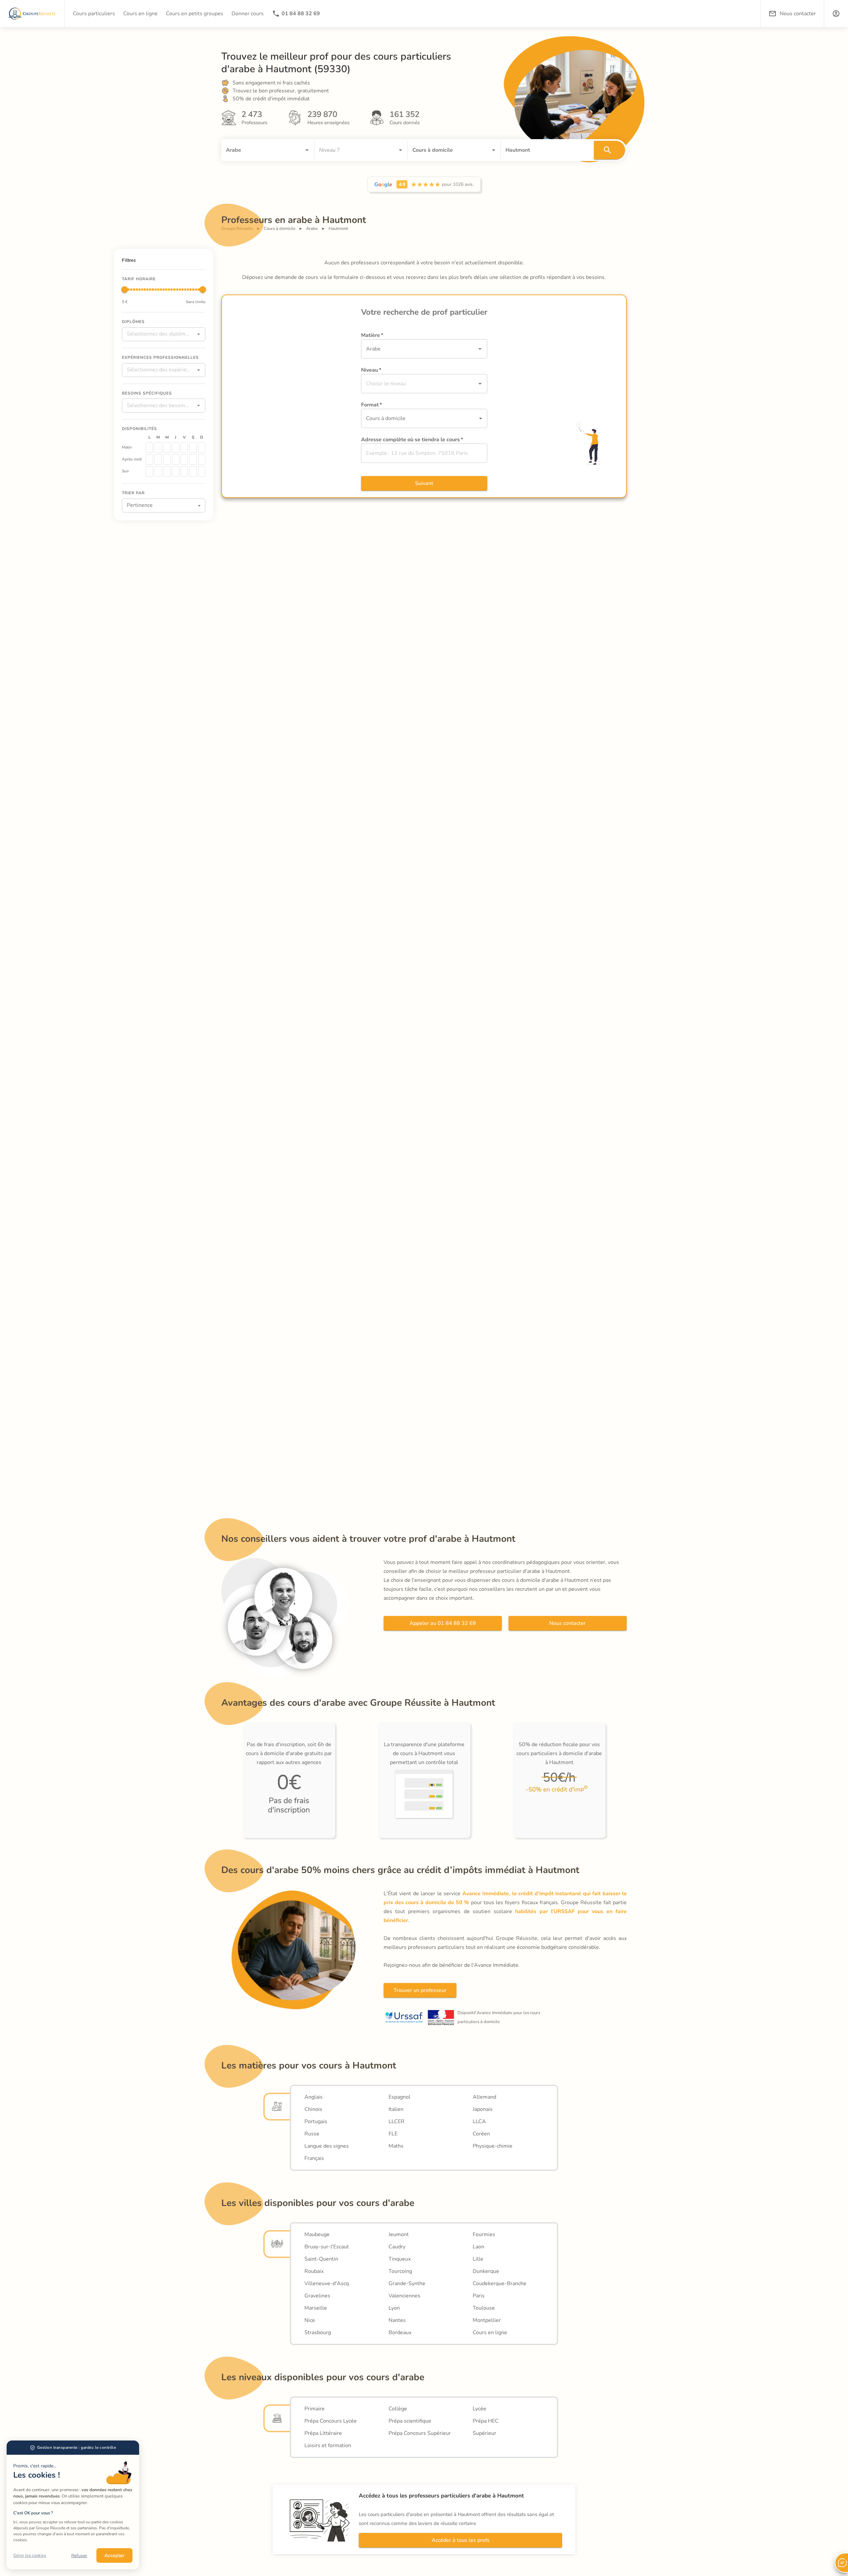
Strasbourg (318, 2333)
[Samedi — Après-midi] (193, 459)
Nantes (397, 2320)
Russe (312, 2134)
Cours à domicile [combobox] (386, 418)
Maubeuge (317, 2234)
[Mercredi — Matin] (167, 448)
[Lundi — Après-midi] (149, 459)
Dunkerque (486, 2271)
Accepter (114, 2555)
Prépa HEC (486, 2421)
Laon (478, 2247)
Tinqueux (400, 2259)
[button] (836, 14)
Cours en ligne (490, 2333)
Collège (398, 2409)
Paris (479, 2296)
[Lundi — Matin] (149, 448)
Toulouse (484, 2308)
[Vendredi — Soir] (184, 471)
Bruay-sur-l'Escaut (327, 2247)
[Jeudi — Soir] (176, 471)
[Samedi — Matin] (193, 448)
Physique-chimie (493, 2146)
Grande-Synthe (407, 2283)
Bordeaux (400, 2333)
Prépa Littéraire (323, 2433)
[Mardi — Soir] (158, 471)
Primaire (315, 2409)
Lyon (394, 2308)
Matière (372, 335)
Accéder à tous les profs (461, 2540)
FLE (393, 2134)
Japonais (483, 2109)
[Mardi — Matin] (158, 448)
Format (371, 405)
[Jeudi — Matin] (176, 448)
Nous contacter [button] (798, 14)
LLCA (479, 2121)
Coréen (481, 2134)
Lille (478, 2259)
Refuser (79, 2556)
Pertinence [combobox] (140, 505)
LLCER (397, 2121)
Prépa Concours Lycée (331, 2421)
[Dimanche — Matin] (202, 448)
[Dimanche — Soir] (202, 471)
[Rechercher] (609, 150)
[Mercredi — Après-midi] (167, 459)
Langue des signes (327, 2146)
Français (314, 2158)
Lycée (479, 2409)
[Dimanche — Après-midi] (202, 459)
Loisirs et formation (328, 2445)
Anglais (314, 2097)
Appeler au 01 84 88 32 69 (443, 1623)
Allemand (484, 2097)
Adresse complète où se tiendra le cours (412, 440)
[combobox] (258, 150)
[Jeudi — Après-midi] (176, 459)
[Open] (307, 150)
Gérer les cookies (30, 2555)
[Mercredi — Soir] (167, 471)
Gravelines (317, 2296)
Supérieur (484, 2433)
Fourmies (484, 2234)
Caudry (397, 2247)
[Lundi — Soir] (149, 471)
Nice (310, 2320)
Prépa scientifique (410, 2421)
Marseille (316, 2308)
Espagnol (399, 2097)
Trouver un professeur (420, 1990)
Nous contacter (567, 1623)
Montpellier (487, 2320)
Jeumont (399, 2234)
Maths (396, 2146)
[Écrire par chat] (841, 2563)
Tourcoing (400, 2271)
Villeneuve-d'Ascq (327, 2283)
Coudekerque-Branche (500, 2283)
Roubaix (314, 2271)
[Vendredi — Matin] (184, 448)
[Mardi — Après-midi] (158, 459)
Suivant (424, 483)
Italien (396, 2109)
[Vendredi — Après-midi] (184, 459)
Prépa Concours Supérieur (420, 2433)
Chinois (313, 2109)
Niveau (371, 370)
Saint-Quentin (321, 2259)
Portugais (316, 2121)
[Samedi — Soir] (193, 471)
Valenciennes (404, 2296)
